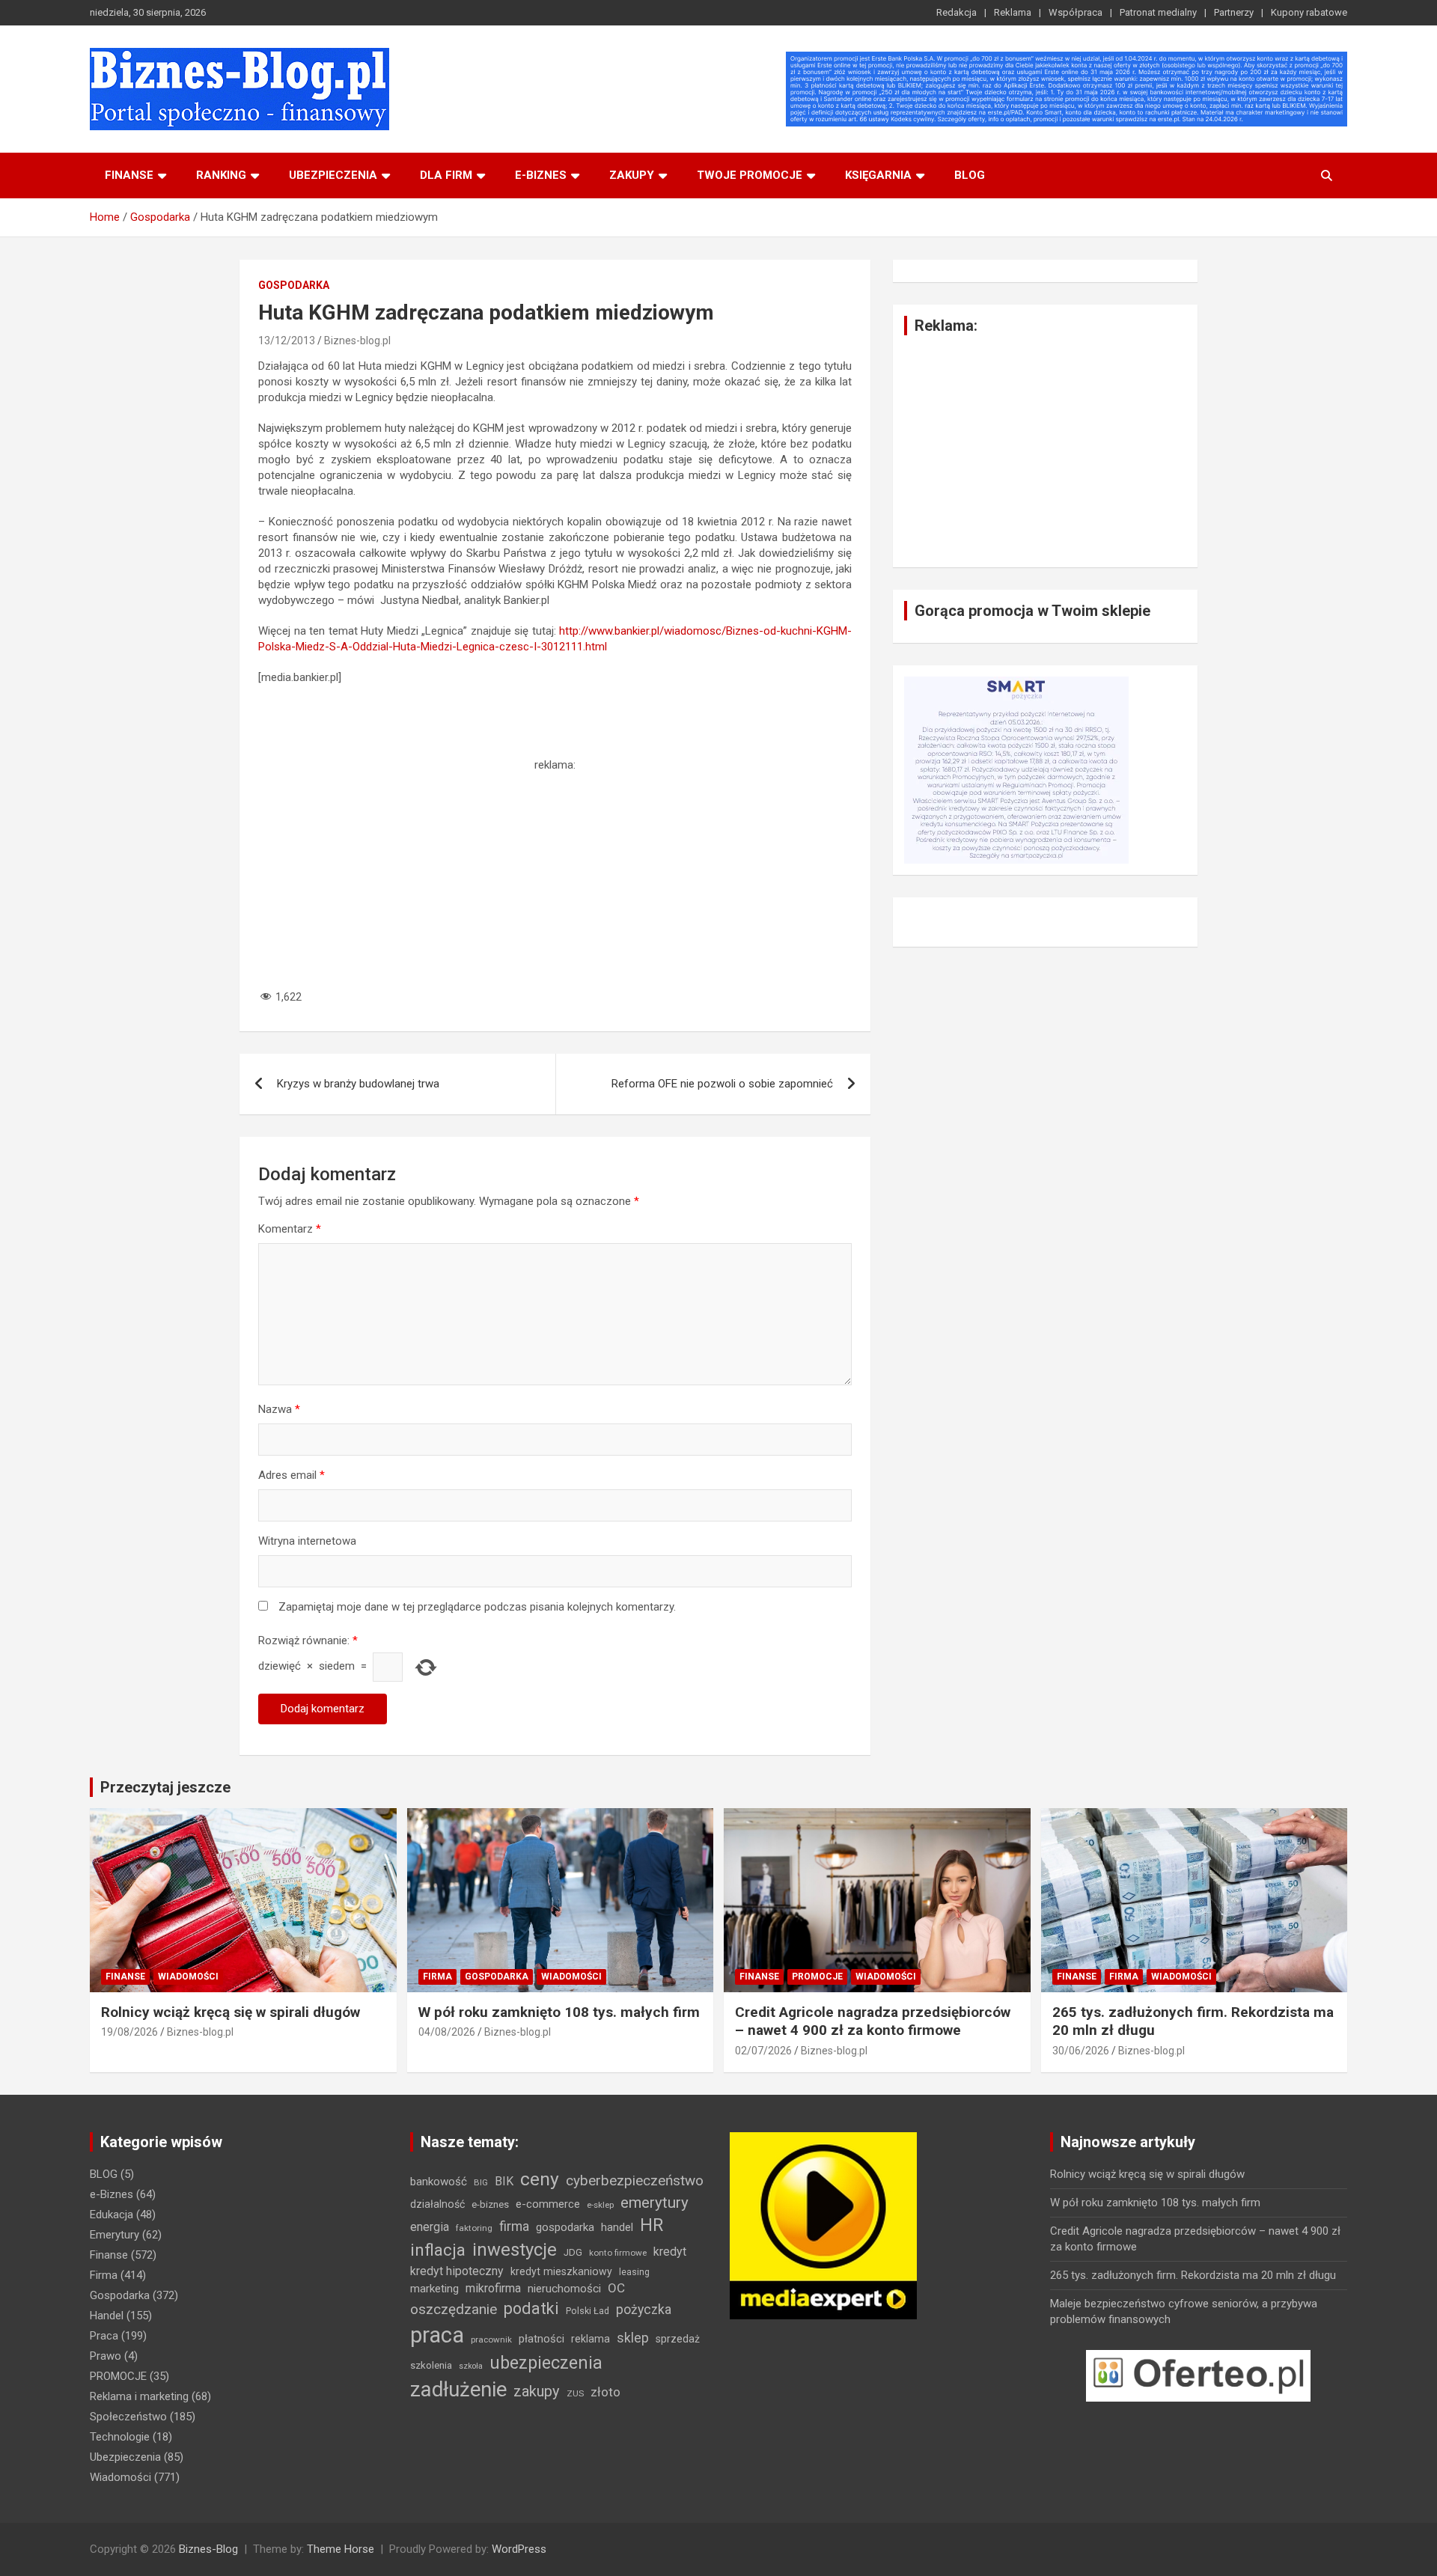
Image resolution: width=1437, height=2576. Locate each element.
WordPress (519, 2549)
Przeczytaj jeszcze (165, 1787)
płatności (541, 2339)
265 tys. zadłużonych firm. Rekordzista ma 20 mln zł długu (1193, 2275)
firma (514, 2226)
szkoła (471, 2366)
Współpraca (1076, 12)
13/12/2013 (287, 341)
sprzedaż (678, 2339)
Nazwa (279, 1409)
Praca (104, 2336)
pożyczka (644, 2310)
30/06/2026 (1081, 2051)
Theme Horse (341, 2549)
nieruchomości (564, 2289)
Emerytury (115, 2235)
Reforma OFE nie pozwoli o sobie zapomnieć (722, 1084)
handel (617, 2227)
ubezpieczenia (546, 2363)
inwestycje (515, 2250)
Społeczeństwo (128, 2417)
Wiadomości (188, 1977)
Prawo (106, 2356)
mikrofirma (493, 2288)
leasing (634, 2272)
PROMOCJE (817, 1977)
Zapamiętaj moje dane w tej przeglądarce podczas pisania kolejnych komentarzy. (477, 1607)
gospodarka (565, 2227)
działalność (437, 2204)
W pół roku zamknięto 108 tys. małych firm (559, 2012)
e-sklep (600, 2205)
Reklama (1013, 12)
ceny (540, 2179)
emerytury (655, 2203)
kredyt (670, 2252)
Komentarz (290, 1229)
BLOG (970, 175)
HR (652, 2225)
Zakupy (632, 175)
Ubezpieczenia (333, 175)
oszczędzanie (454, 2309)
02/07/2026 (763, 2051)
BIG (481, 2182)
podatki (531, 2308)
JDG (573, 2252)
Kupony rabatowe (1309, 12)
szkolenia (431, 2365)
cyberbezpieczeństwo (635, 2180)
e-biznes (541, 175)
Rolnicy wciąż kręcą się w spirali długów (231, 2012)
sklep (633, 2338)
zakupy (537, 2391)
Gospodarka (294, 285)
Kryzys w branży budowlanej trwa (358, 1084)
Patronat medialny (1158, 12)
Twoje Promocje (750, 175)
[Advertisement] (555, 878)
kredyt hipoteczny (457, 2271)
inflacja (438, 2250)
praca (437, 2335)
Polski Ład (588, 2311)
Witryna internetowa (307, 1541)
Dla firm (446, 175)
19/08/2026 (129, 2032)
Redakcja (957, 12)
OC (616, 2288)
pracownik (491, 2340)
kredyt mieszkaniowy (561, 2271)
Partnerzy (1234, 12)
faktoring (474, 2228)
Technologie (120, 2437)
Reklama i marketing (139, 2396)
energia (430, 2227)
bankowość (439, 2182)
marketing (434, 2289)
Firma (437, 1977)
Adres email (292, 1475)
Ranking (221, 175)
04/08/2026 (447, 2032)
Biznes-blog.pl (357, 341)
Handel (107, 2316)
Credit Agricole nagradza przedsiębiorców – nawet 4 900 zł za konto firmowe (873, 2021)
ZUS (575, 2393)
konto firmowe (618, 2253)
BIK (504, 2181)
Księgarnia (878, 175)
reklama (591, 2339)
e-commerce (548, 2204)
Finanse (129, 175)
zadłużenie (458, 2390)
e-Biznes (112, 2194)
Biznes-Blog (208, 2549)
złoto (605, 2392)
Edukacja (112, 2215)
